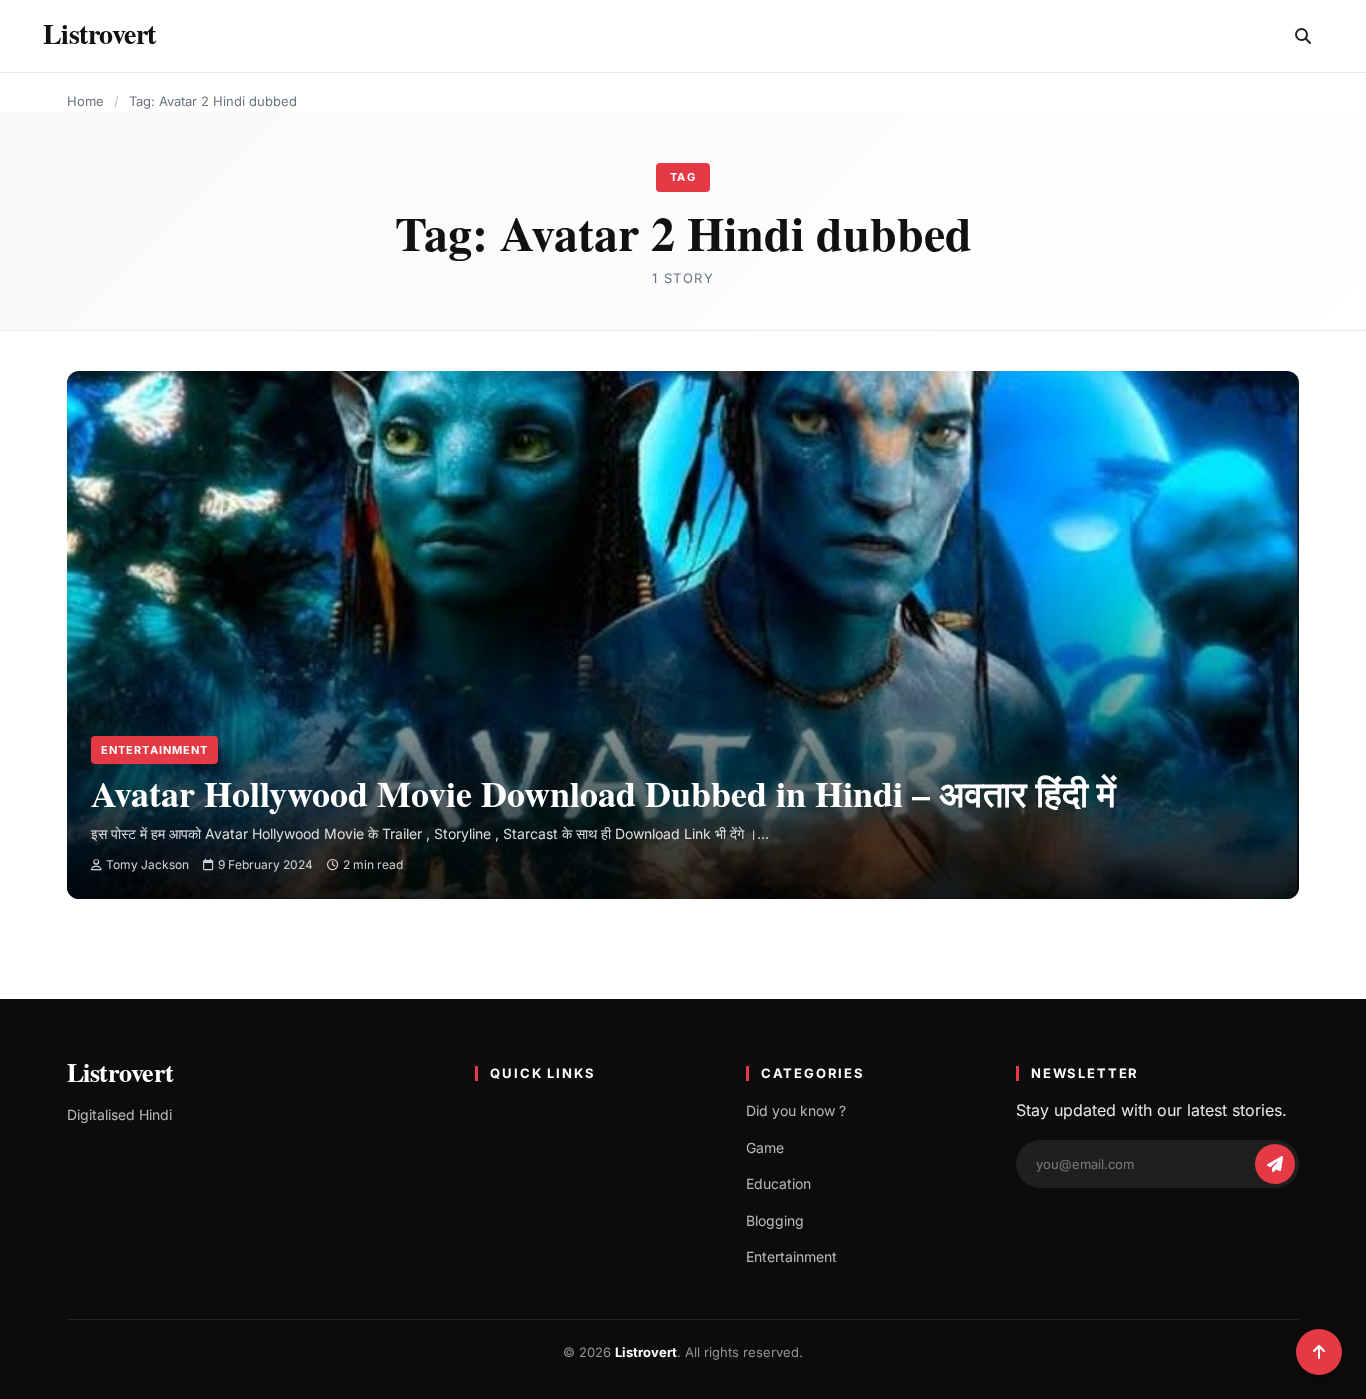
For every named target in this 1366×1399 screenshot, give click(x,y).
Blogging (775, 1220)
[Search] (1303, 36)
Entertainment (154, 750)
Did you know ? (796, 1110)
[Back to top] (1319, 1352)
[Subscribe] (1275, 1164)
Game (765, 1147)
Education (778, 1183)
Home (85, 101)
